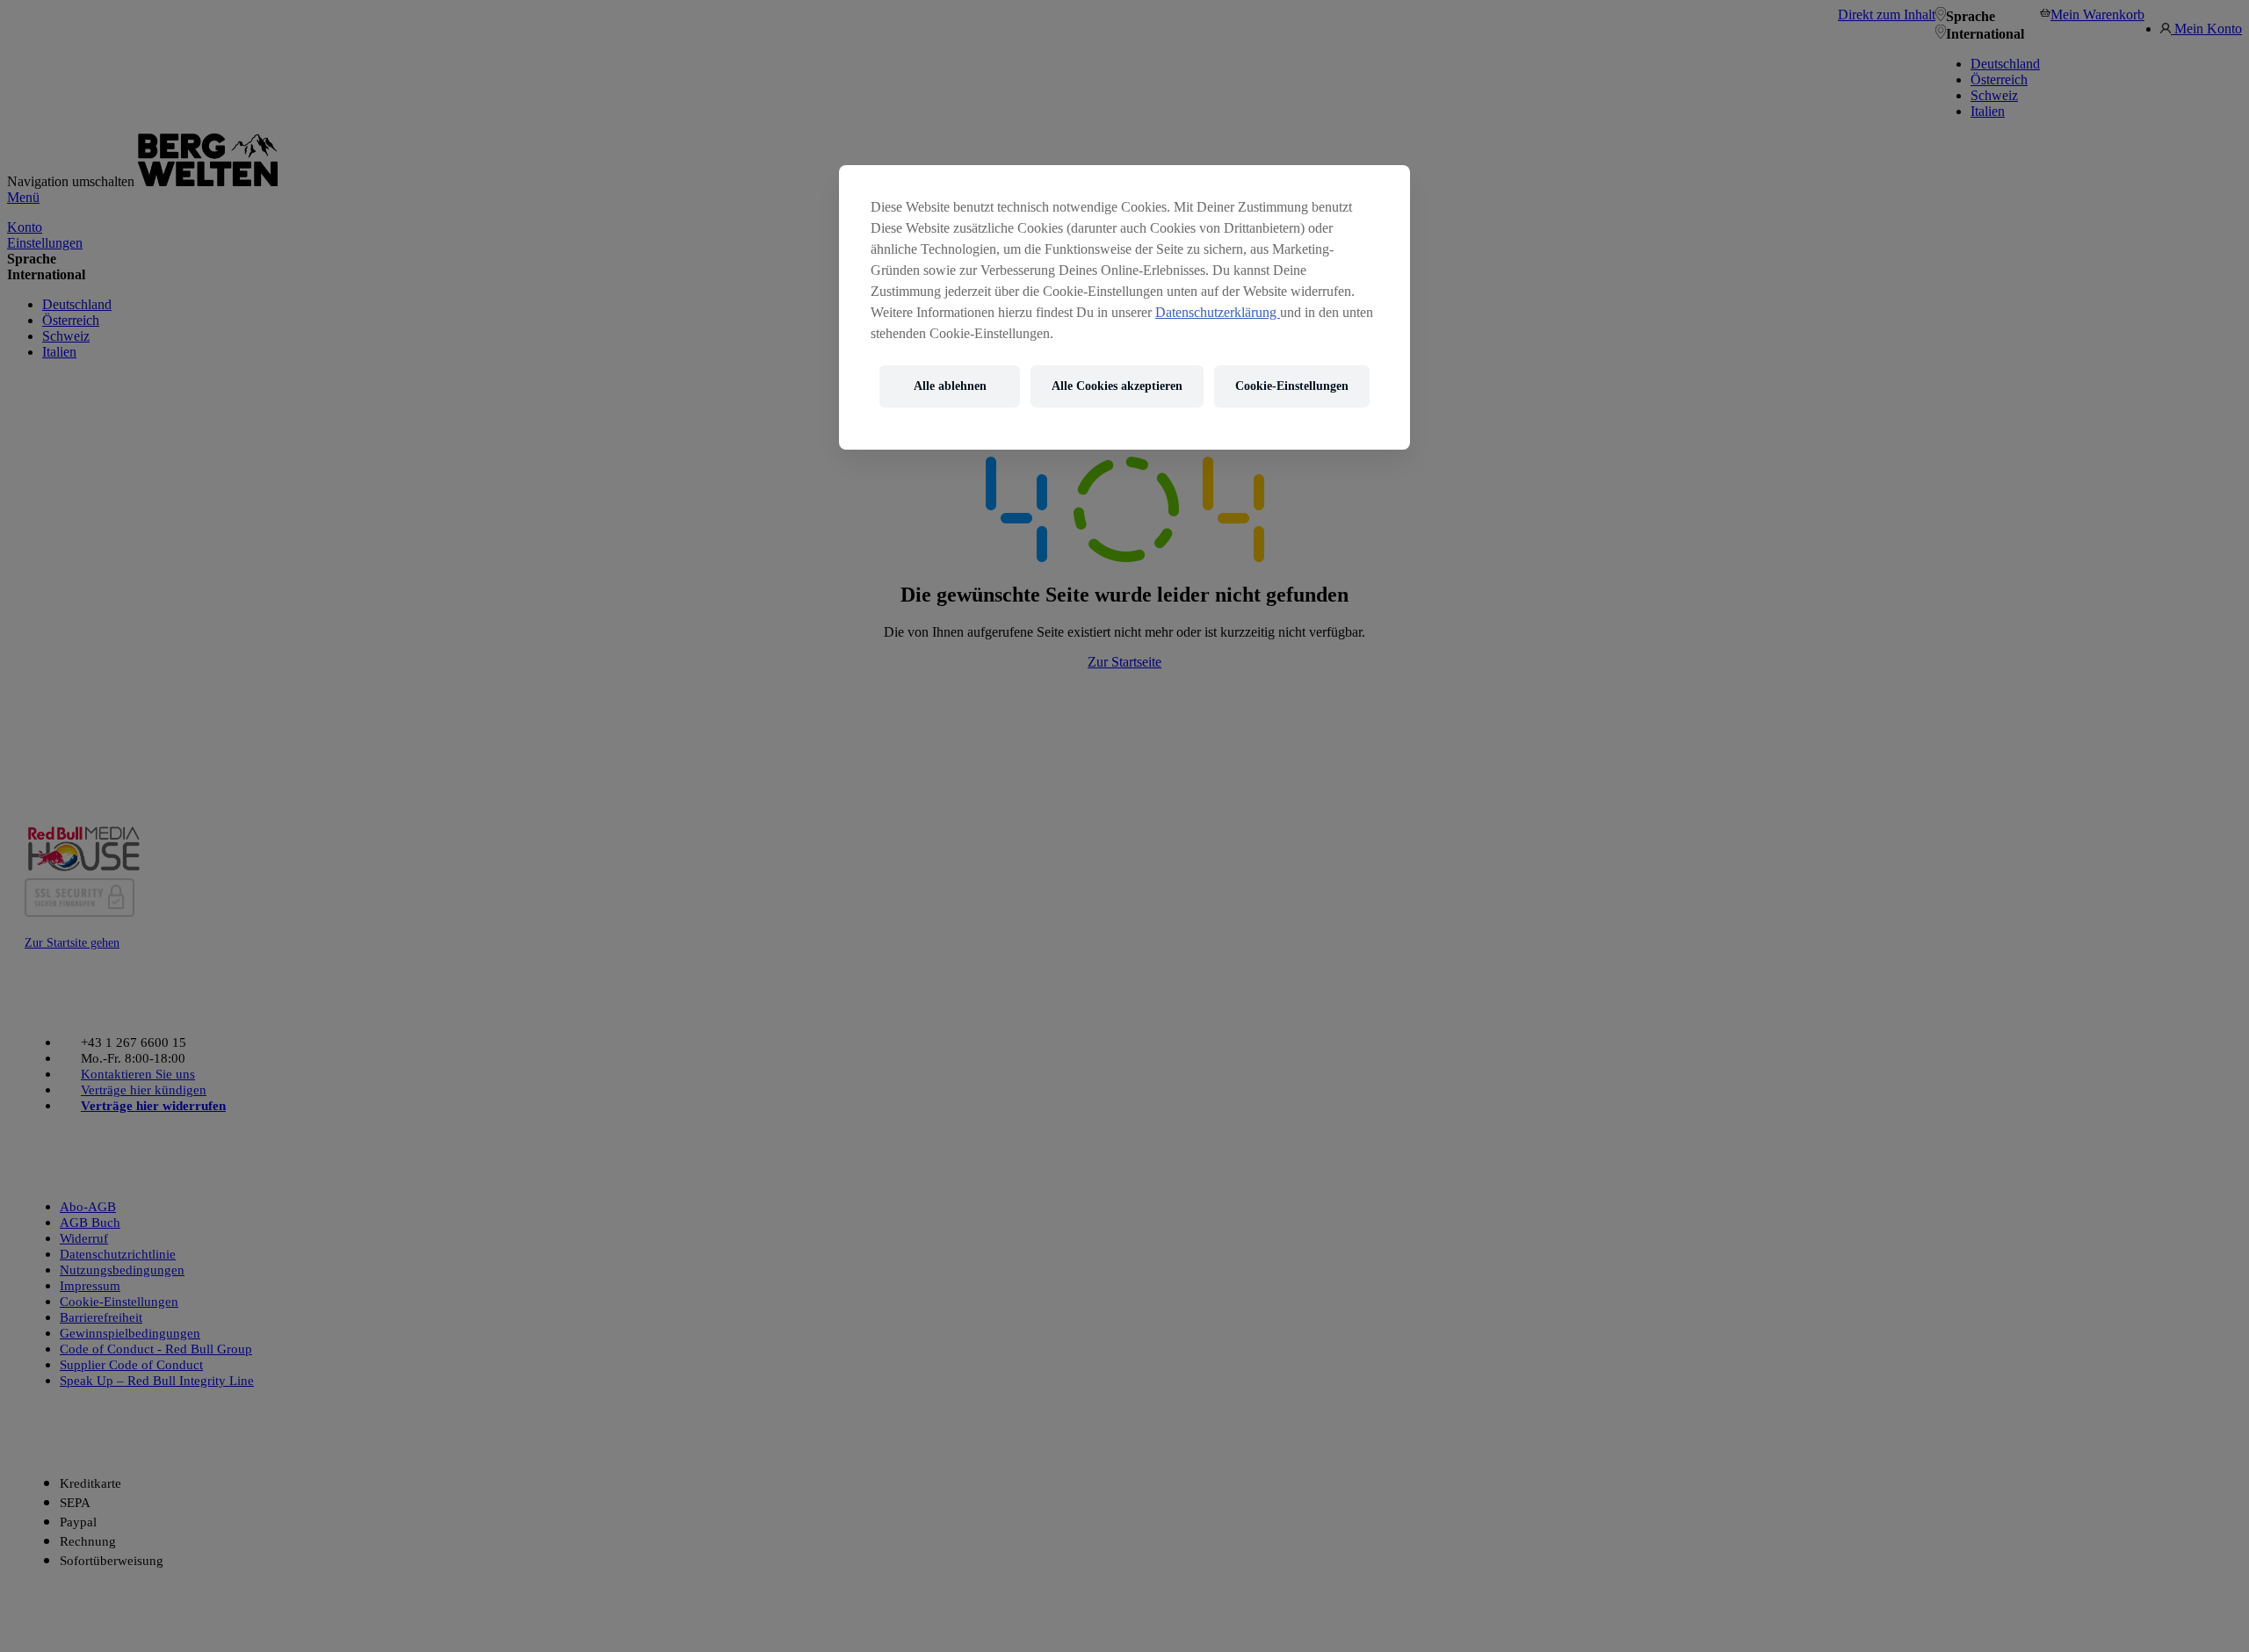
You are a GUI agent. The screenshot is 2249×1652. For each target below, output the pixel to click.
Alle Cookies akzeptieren (1117, 386)
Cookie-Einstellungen (1292, 386)
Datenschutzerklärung (1218, 312)
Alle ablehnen (950, 386)
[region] (1124, 307)
